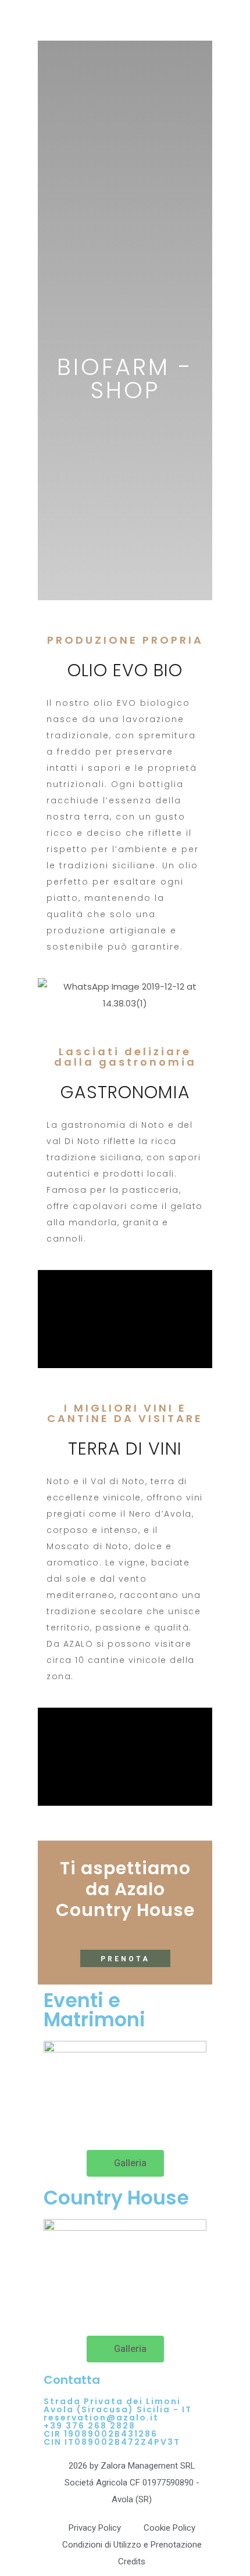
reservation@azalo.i (99, 2418)
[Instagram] (90, 2119)
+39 (55, 2426)
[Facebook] (58, 2119)
